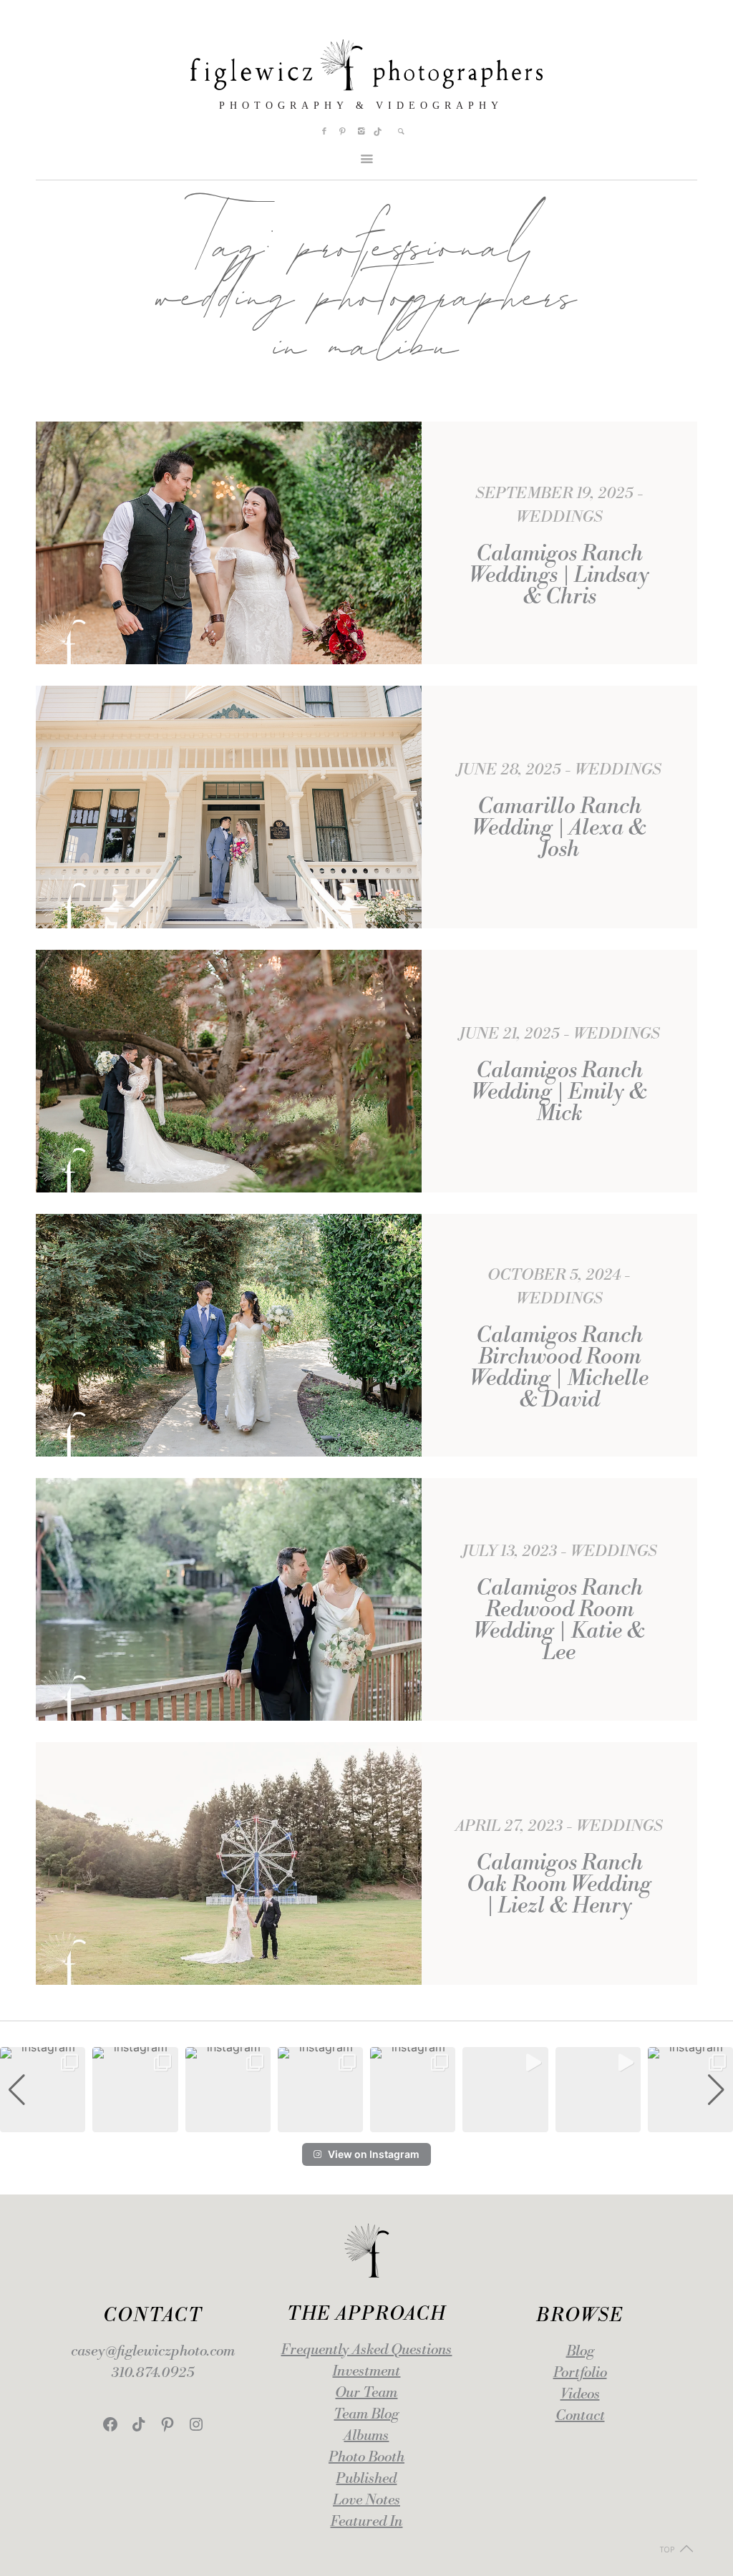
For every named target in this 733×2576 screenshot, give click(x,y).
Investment (366, 2372)
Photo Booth (366, 2458)
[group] (43, 2090)
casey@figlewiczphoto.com (153, 2352)
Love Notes (366, 2500)
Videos (580, 2395)
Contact (580, 2416)
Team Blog (366, 2415)
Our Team (366, 2393)
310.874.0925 (153, 2373)
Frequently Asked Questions (366, 2350)
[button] (366, 2122)
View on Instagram (374, 2154)
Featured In (366, 2522)
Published (366, 2479)
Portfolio (580, 2373)
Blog (580, 2352)
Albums (366, 2436)
